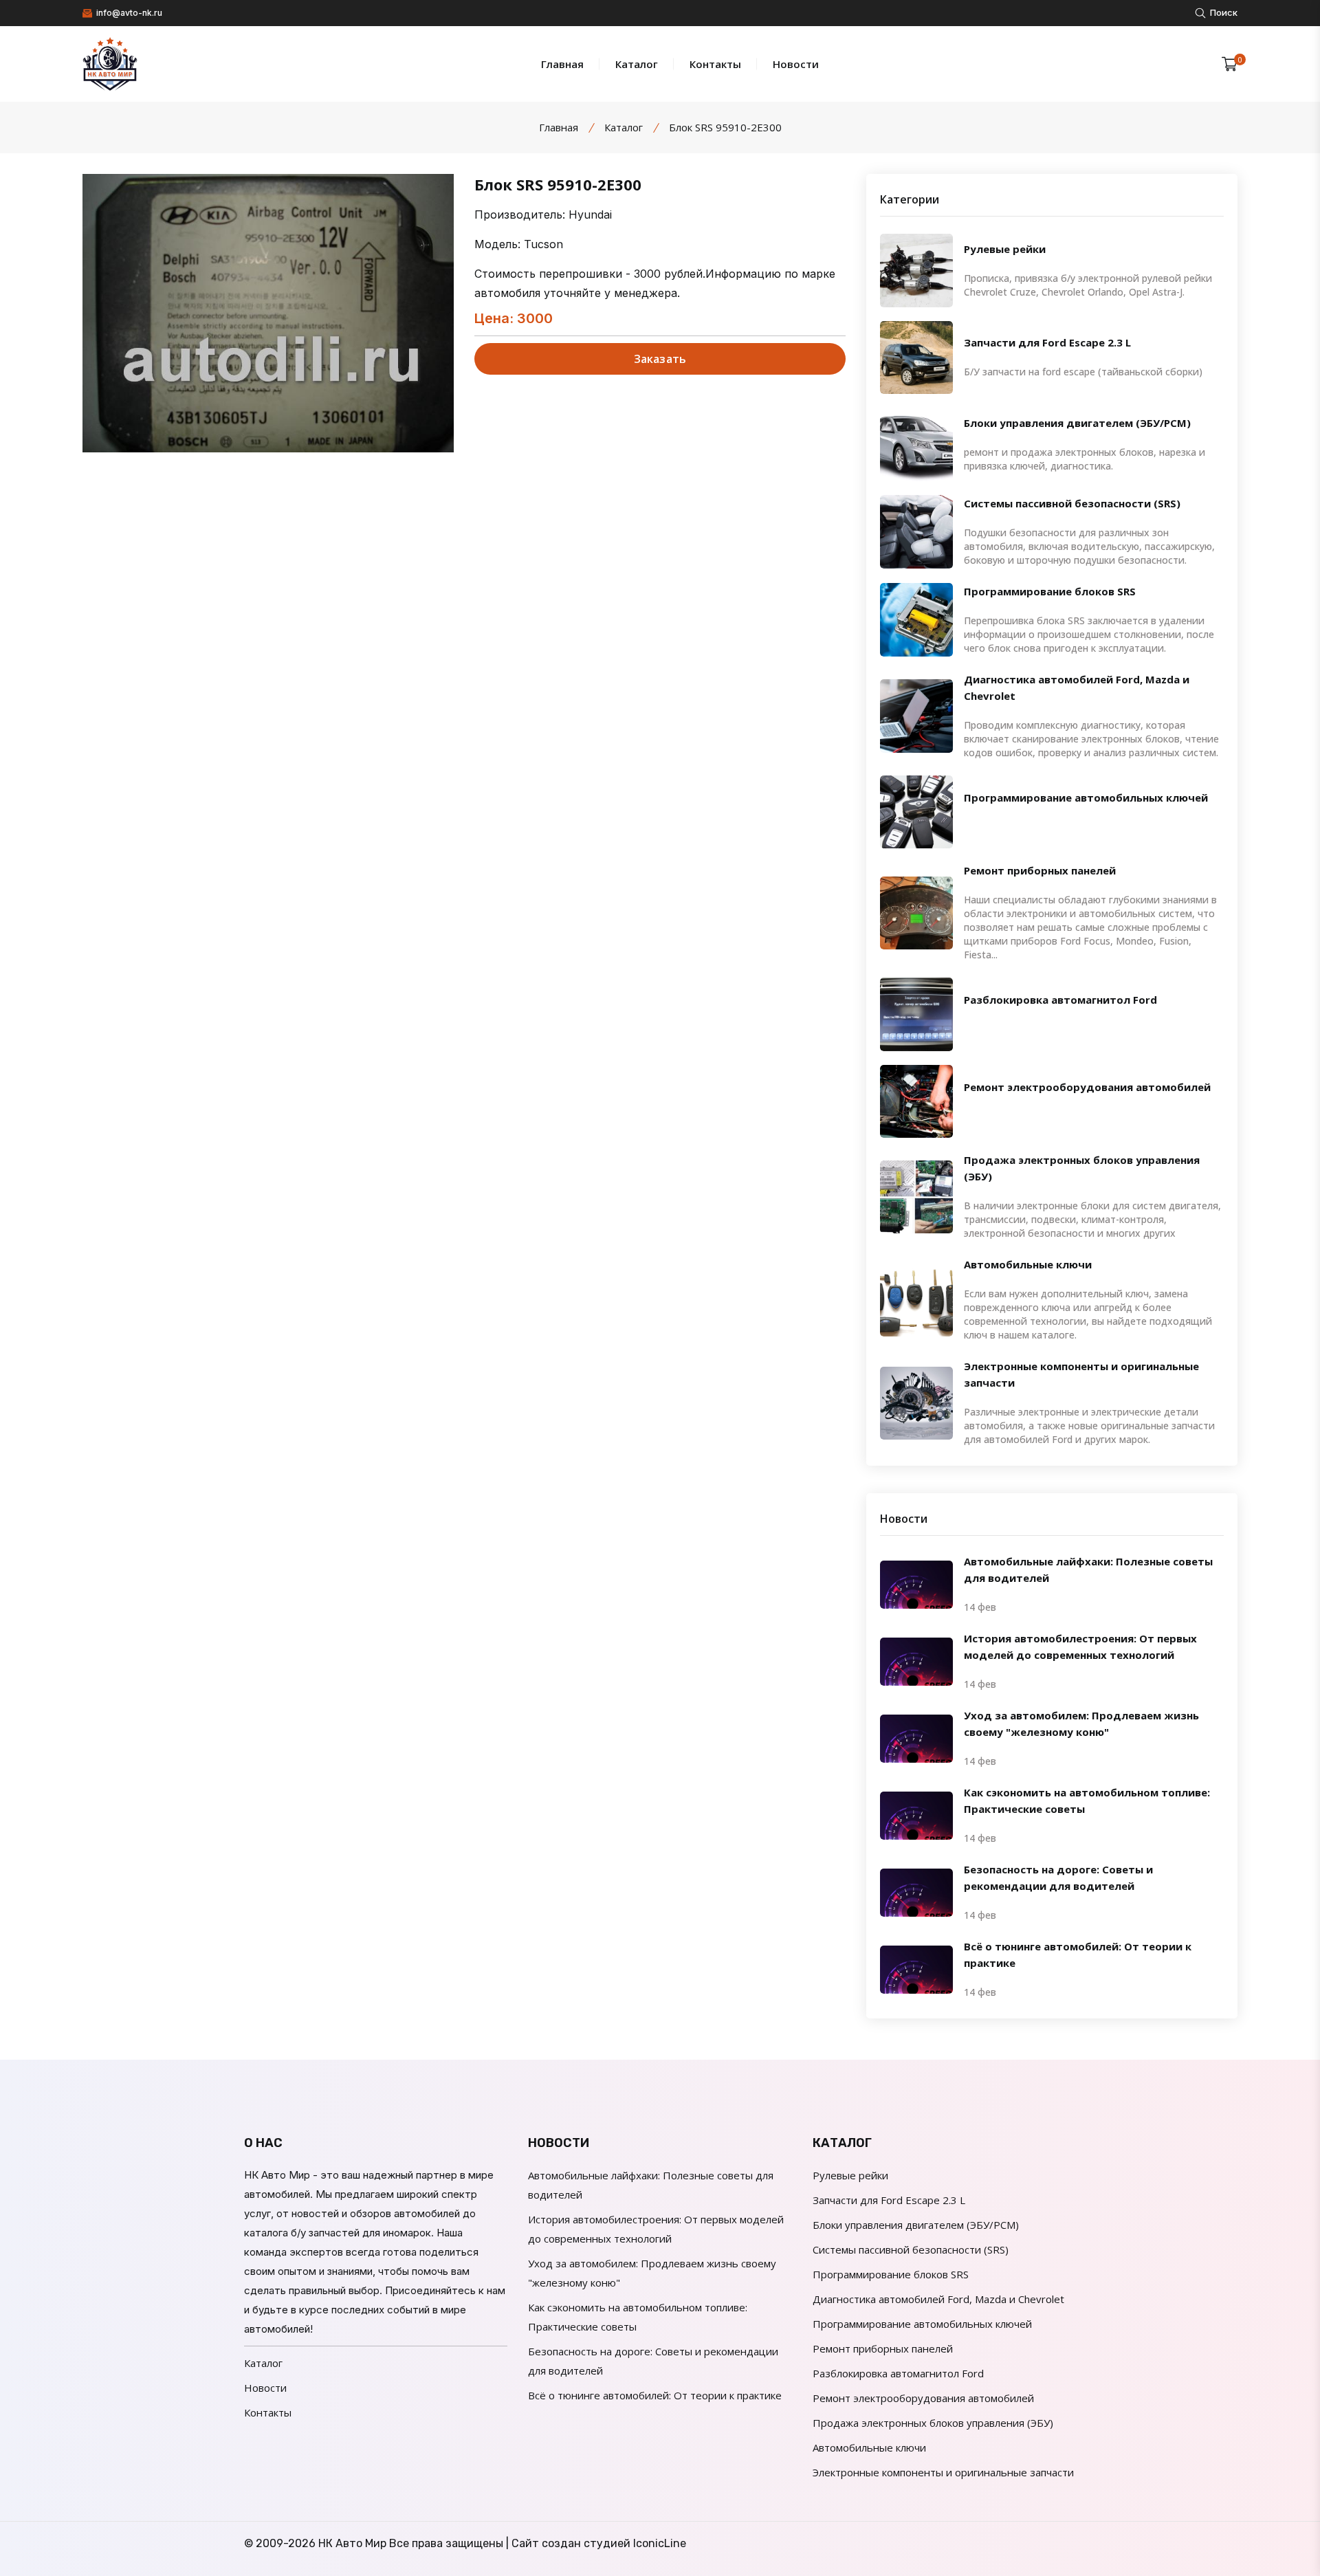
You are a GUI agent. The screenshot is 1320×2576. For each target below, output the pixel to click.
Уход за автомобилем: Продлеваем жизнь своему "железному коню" (1081, 1724)
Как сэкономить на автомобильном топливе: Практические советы (1087, 1801)
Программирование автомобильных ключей (1086, 797)
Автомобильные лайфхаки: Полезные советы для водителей (1088, 1570)
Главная (562, 64)
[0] (1230, 64)
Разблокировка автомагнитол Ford (1060, 1000)
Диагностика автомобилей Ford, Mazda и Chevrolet (1077, 687)
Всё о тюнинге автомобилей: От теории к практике (1078, 1955)
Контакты (715, 64)
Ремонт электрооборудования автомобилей (1087, 1086)
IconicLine (660, 2543)
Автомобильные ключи (1028, 1264)
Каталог (637, 64)
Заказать (660, 359)
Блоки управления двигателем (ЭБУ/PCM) (1077, 422)
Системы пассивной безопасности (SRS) (1072, 503)
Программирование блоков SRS (1050, 591)
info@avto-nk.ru (128, 13)
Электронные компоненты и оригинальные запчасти (1081, 1374)
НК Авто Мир (352, 2543)
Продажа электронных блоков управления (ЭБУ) (1082, 1168)
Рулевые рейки (1005, 248)
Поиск (1223, 12)
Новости (796, 64)
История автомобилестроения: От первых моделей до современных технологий (1080, 1647)
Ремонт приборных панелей (1040, 870)
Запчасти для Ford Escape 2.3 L (1047, 342)
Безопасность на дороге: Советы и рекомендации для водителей (1058, 1878)
